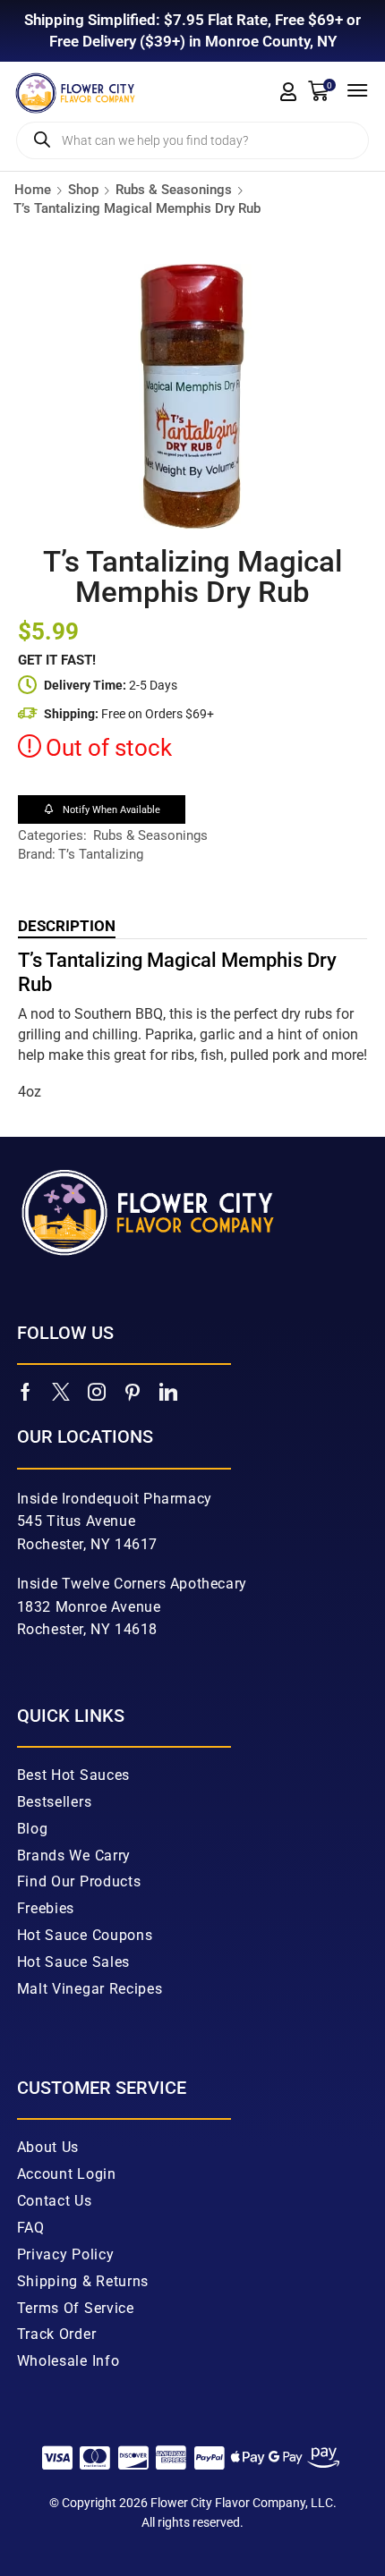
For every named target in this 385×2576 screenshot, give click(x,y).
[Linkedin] (168, 1392)
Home (33, 190)
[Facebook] (26, 1392)
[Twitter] (61, 1392)
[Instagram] (97, 1392)
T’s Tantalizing (101, 854)
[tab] (67, 926)
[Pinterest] (133, 1392)
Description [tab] (67, 926)
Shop (83, 190)
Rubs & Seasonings (174, 190)
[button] (288, 92)
